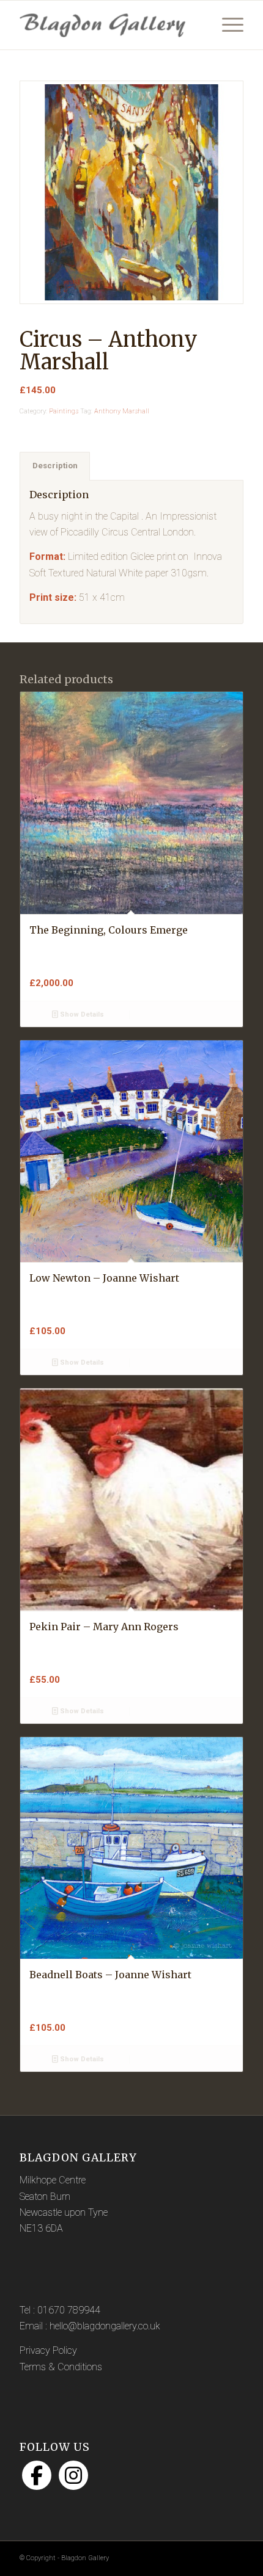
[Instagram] (73, 2475)
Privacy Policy (48, 2350)
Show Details (81, 1014)
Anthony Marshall (122, 411)
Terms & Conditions (61, 2367)
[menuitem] (227, 25)
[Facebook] (37, 2475)
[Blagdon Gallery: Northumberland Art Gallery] (109, 25)
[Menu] (227, 25)
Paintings (64, 411)
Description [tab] (55, 466)
